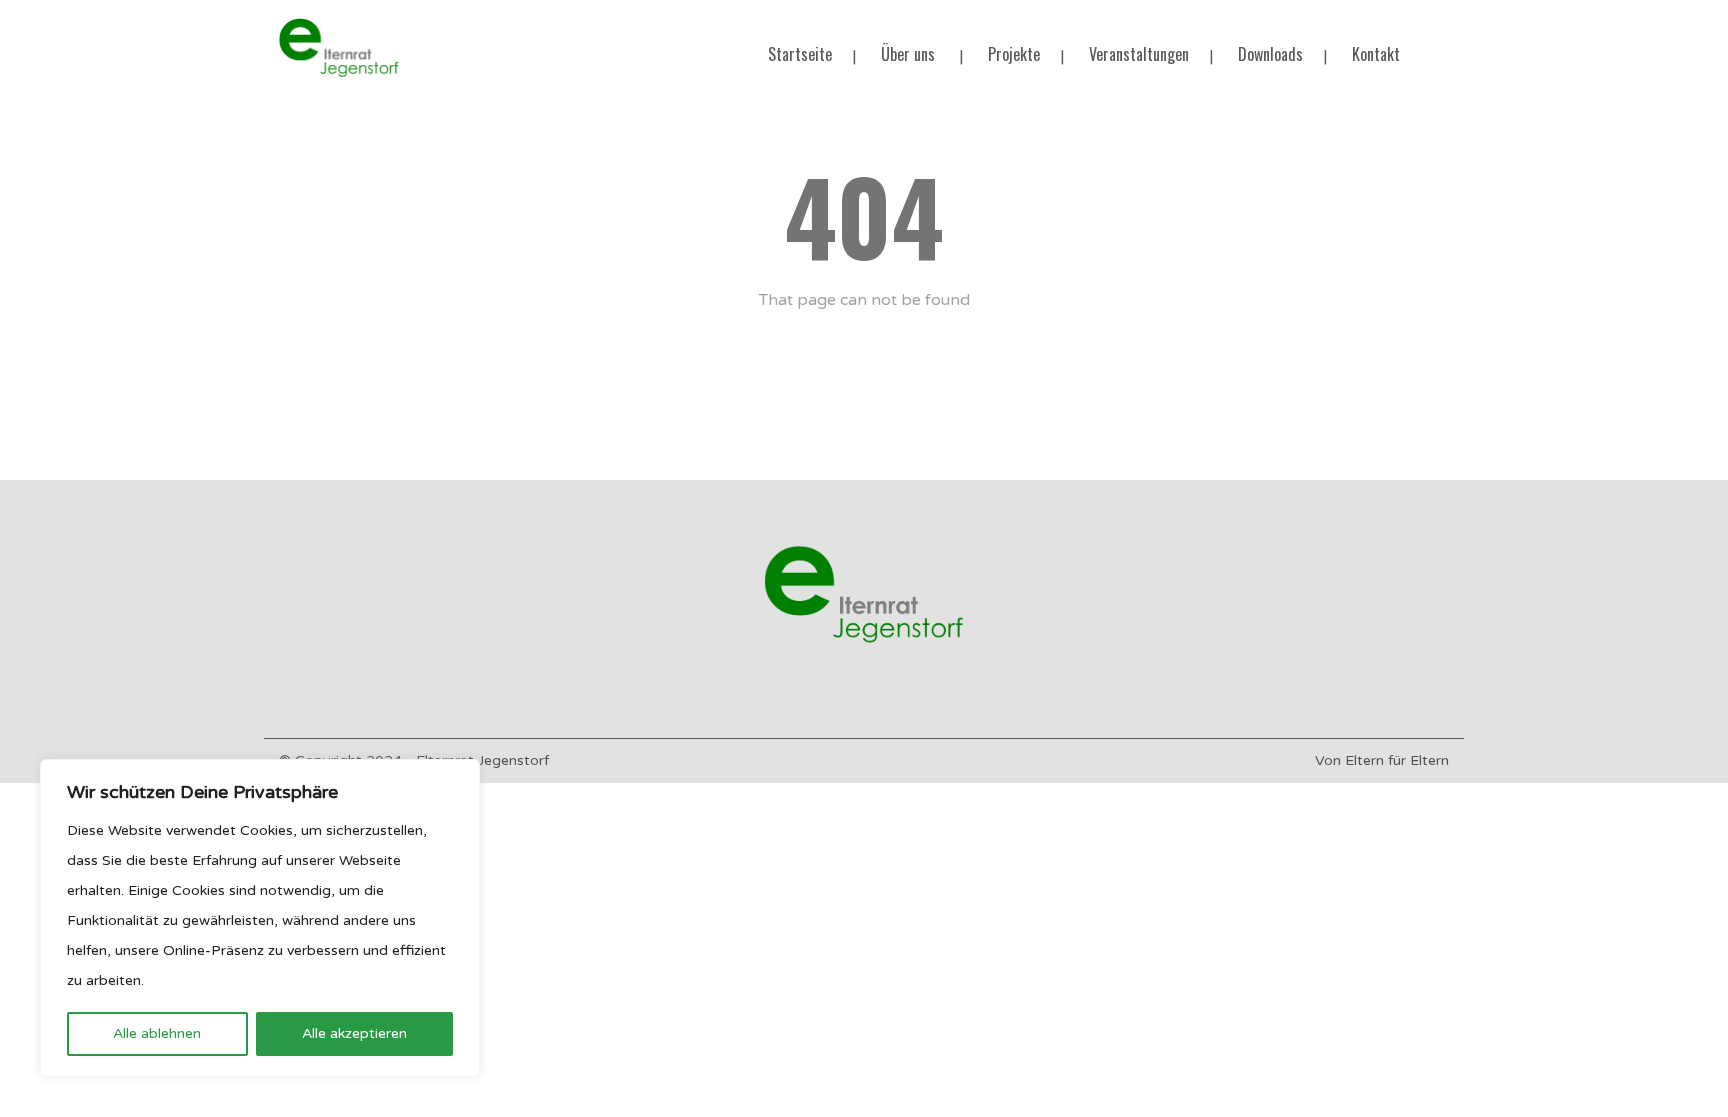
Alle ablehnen (157, 1033)
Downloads (1270, 54)
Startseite (800, 54)
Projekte (1014, 54)
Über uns (908, 54)
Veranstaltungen (1139, 54)
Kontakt (1376, 54)
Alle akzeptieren (354, 1033)
